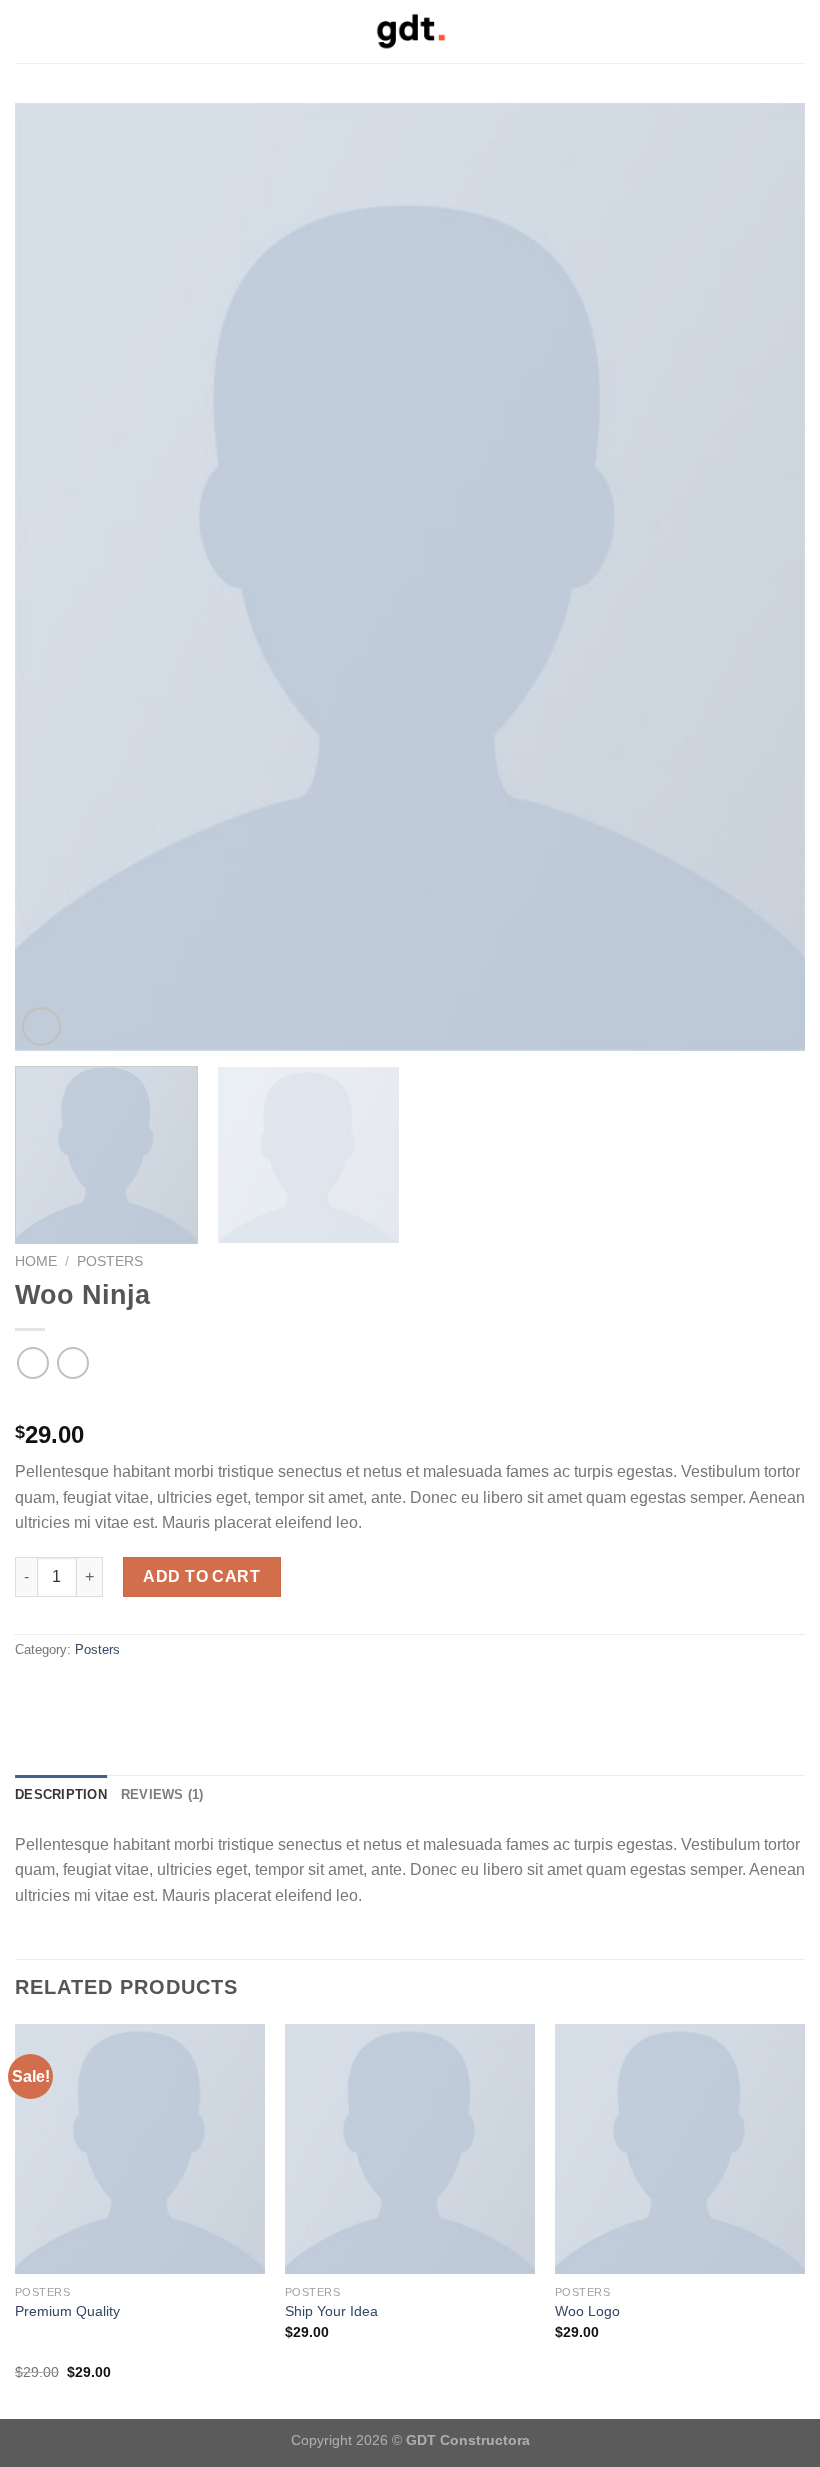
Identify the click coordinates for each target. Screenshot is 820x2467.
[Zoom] (41, 1026)
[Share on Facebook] (27, 1692)
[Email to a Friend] (52, 1692)
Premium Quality (67, 2311)
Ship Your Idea (331, 2311)
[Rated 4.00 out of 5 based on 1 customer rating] (410, 1403)
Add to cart (201, 1576)
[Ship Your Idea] (410, 2149)
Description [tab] (61, 1794)
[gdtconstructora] (410, 31)
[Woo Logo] (680, 2149)
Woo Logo (587, 2311)
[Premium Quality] (140, 2149)
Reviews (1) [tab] (162, 1794)
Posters (110, 1261)
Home (36, 1261)
